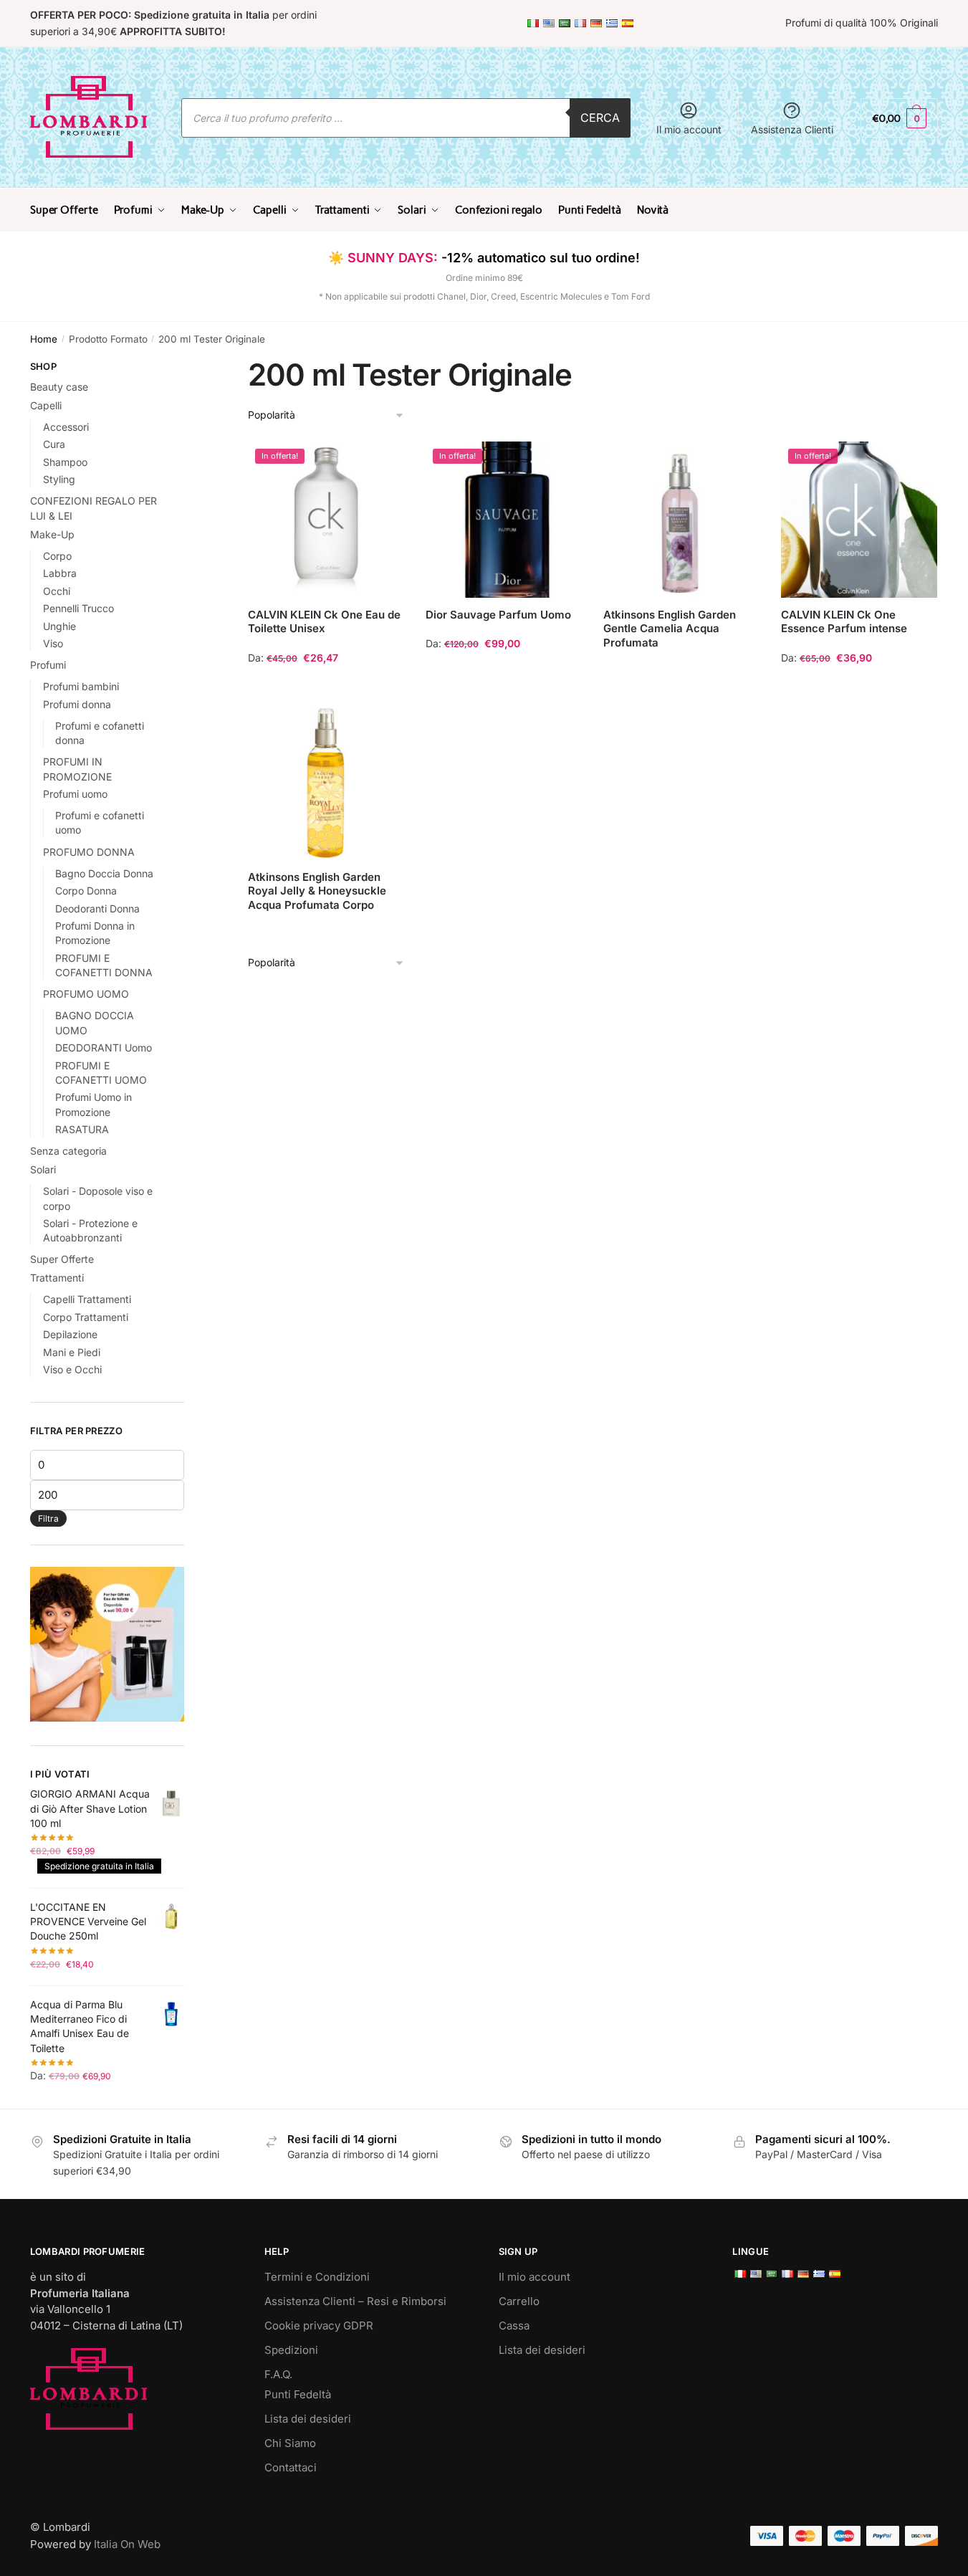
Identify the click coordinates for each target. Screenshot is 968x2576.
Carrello (519, 2301)
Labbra (60, 573)
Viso (53, 643)
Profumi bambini (81, 686)
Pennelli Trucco (78, 608)
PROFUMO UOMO (86, 994)
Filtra (48, 1518)
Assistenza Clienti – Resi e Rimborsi (355, 2301)
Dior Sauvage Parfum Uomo (498, 615)
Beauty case (59, 387)
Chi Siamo (290, 2443)
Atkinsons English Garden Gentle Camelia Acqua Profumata (670, 629)
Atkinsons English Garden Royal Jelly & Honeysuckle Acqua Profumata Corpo (317, 891)
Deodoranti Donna (97, 908)
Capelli (46, 405)
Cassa (514, 2325)
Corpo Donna (86, 891)
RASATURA (82, 1129)
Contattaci (291, 2467)
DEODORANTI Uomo (104, 1048)
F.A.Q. (278, 2374)
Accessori (66, 427)
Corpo (57, 556)
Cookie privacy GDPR (319, 2325)
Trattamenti (57, 1278)
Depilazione (70, 1334)
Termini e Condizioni (317, 2277)
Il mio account (689, 129)
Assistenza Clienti (792, 129)
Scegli (326, 686)
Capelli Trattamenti (87, 1299)
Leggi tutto (681, 686)
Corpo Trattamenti (86, 1317)
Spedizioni (291, 2350)
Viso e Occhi (72, 1369)
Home (44, 339)
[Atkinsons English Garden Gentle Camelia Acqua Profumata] (681, 520)
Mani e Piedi (72, 1352)
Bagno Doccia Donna (104, 873)
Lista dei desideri (308, 2419)
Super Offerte (62, 1259)
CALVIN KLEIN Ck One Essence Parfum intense (844, 622)
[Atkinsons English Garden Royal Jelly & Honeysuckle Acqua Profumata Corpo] (326, 782)
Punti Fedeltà (298, 2394)
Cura (54, 444)
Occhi (57, 591)
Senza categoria (68, 1151)
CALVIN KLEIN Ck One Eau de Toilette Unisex (324, 622)
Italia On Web (127, 2544)
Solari (43, 1169)
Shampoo (65, 462)
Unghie (59, 626)
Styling (59, 479)
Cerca (600, 118)
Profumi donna (77, 704)
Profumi (48, 665)
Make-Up (52, 534)
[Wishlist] (383, 463)
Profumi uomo (75, 794)
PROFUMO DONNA (89, 852)
